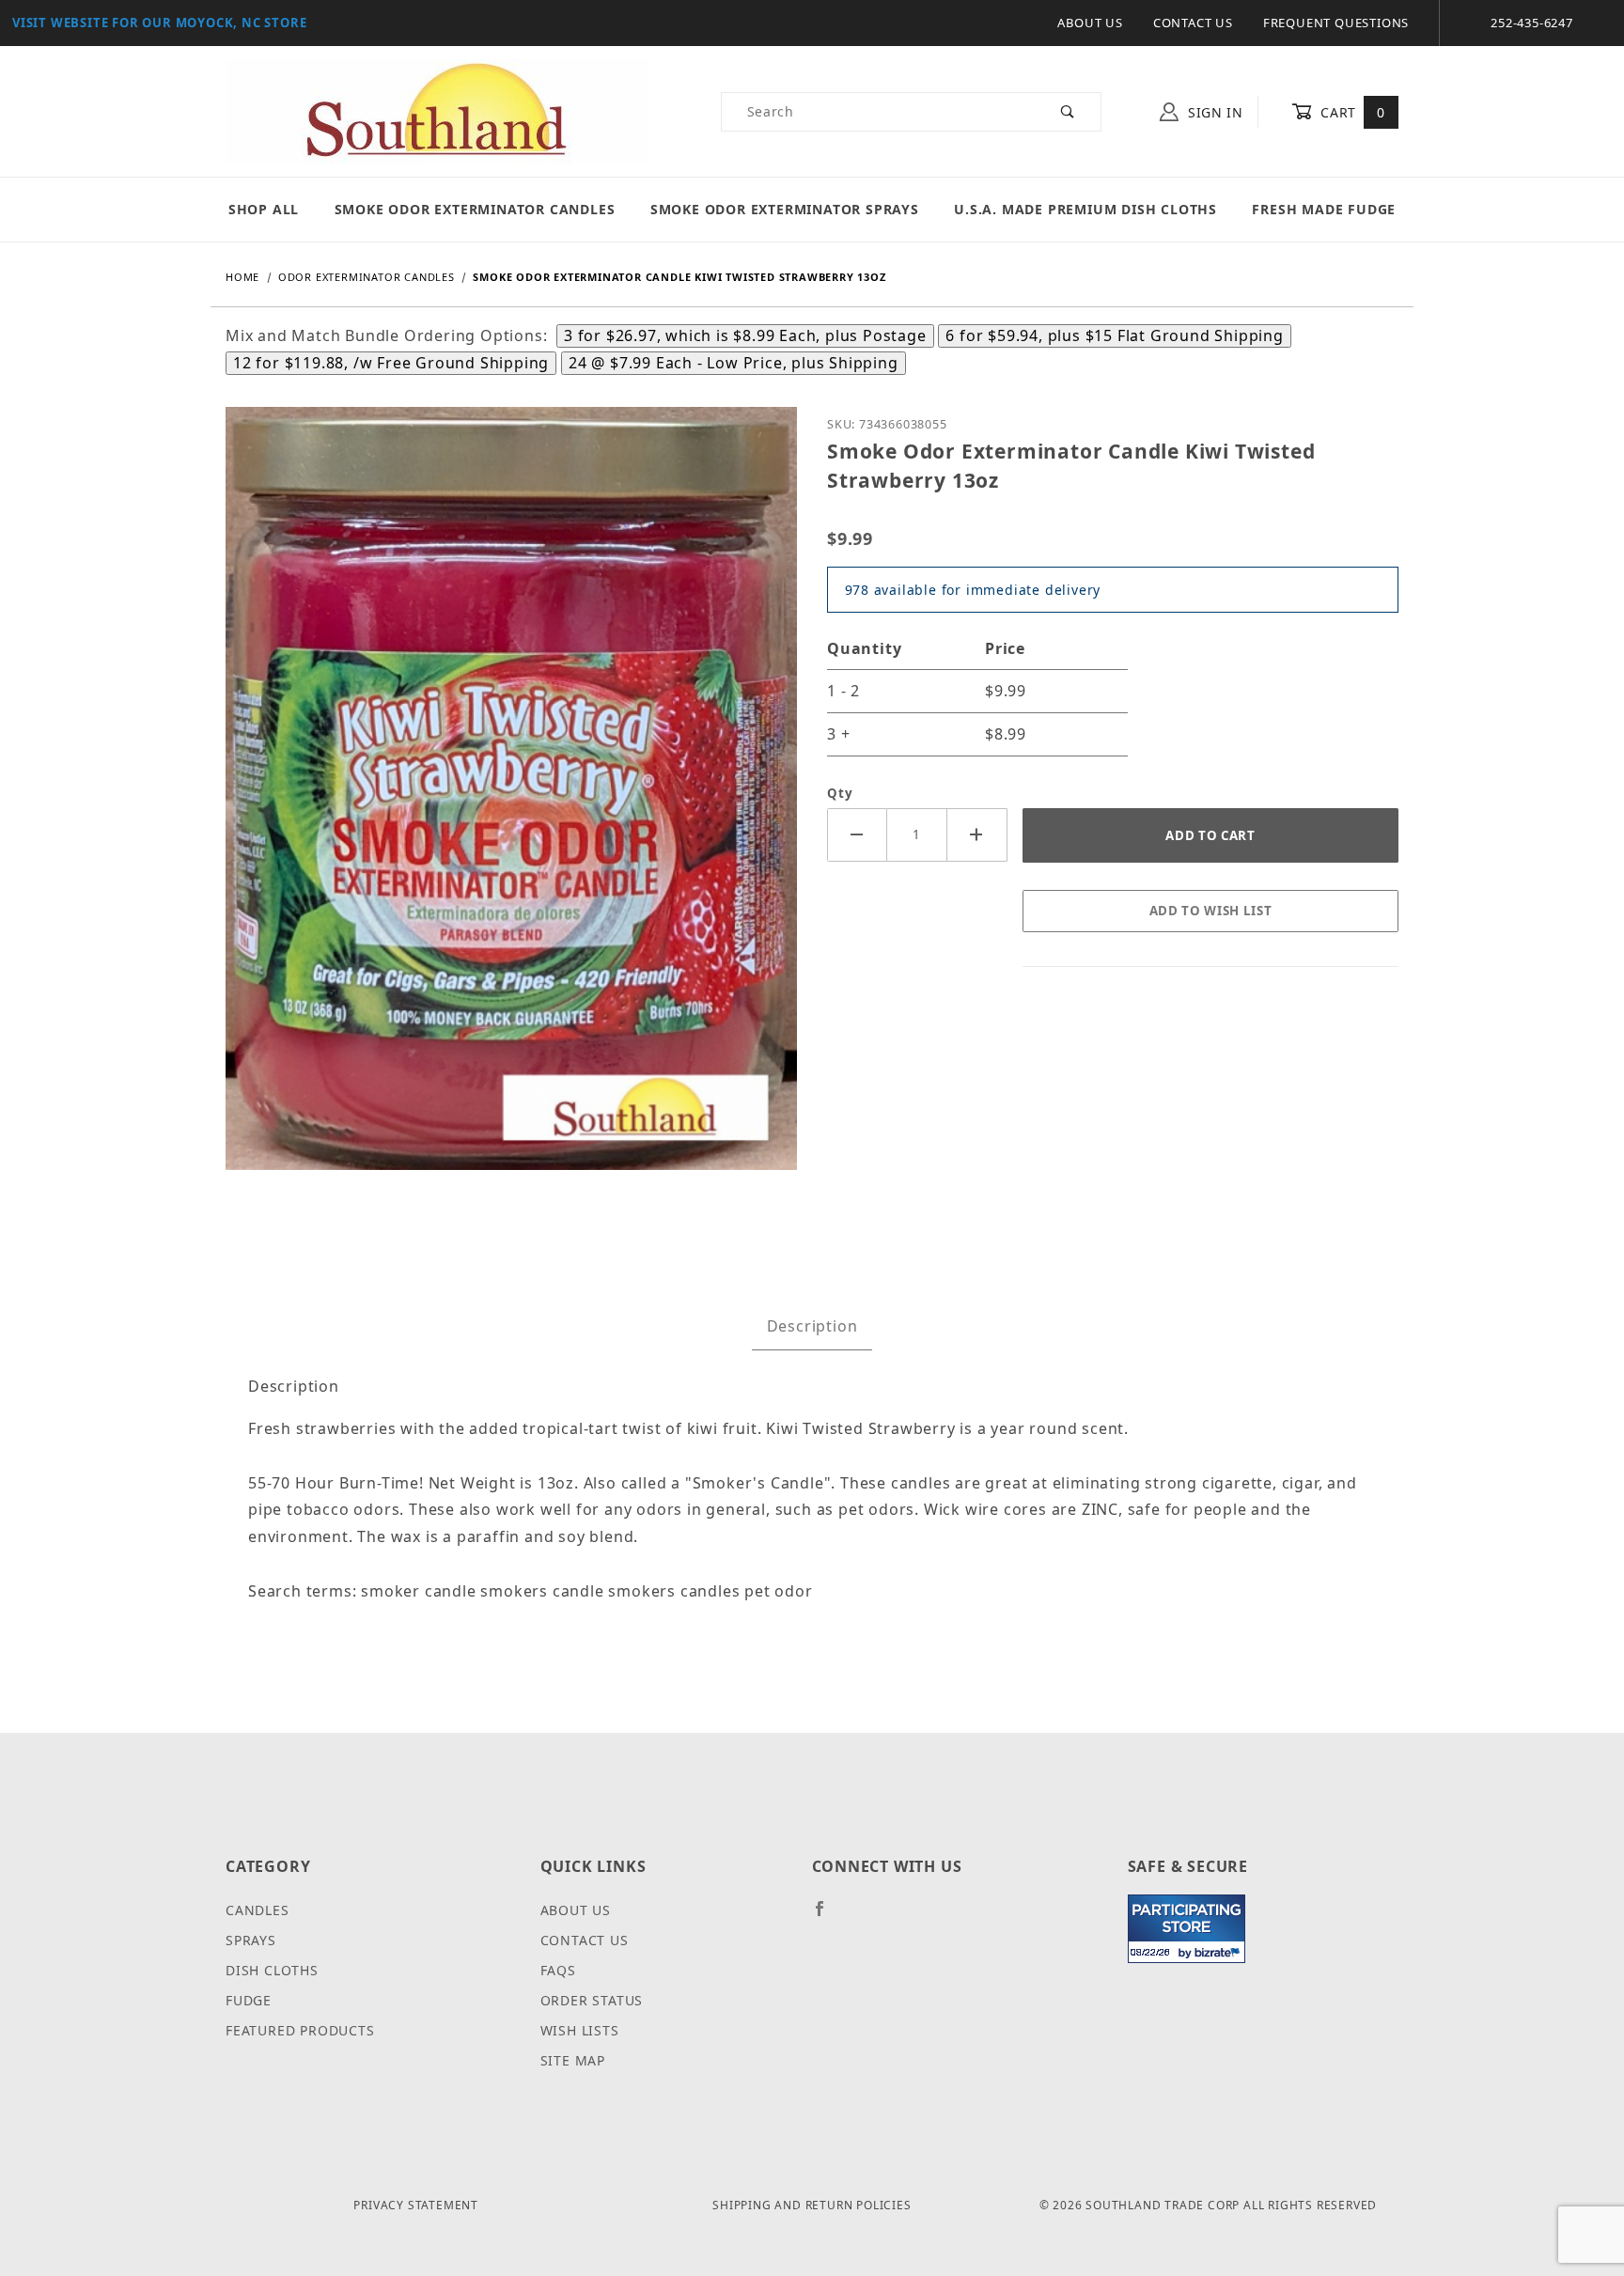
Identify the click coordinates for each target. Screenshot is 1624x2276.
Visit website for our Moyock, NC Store (159, 23)
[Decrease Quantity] (857, 835)
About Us (1090, 23)
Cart (1351, 112)
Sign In (1213, 112)
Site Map (573, 2060)
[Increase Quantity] (977, 835)
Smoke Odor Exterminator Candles (475, 209)
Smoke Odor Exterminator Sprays (785, 209)
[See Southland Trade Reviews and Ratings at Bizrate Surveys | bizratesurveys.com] (1187, 1929)
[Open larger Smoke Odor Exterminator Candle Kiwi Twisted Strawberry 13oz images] (511, 802)
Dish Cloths (272, 1970)
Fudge (249, 2000)
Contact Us (1193, 23)
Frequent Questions (1336, 23)
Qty (840, 793)
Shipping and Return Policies (812, 2205)
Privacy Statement (416, 2205)
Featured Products (300, 2030)
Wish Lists (580, 2030)
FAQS (558, 1970)
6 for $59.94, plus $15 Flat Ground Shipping (1114, 335)
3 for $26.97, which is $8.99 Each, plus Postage (745, 335)
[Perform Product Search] (1068, 112)
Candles (258, 1910)
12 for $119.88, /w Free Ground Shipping (391, 363)
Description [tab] (812, 1326)
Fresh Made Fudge (1324, 209)
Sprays (251, 1940)
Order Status (592, 2000)
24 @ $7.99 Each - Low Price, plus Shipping (734, 363)
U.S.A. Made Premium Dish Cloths (1085, 209)
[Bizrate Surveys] (1219, 1952)
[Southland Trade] (437, 110)
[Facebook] (828, 1916)
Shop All (264, 209)
